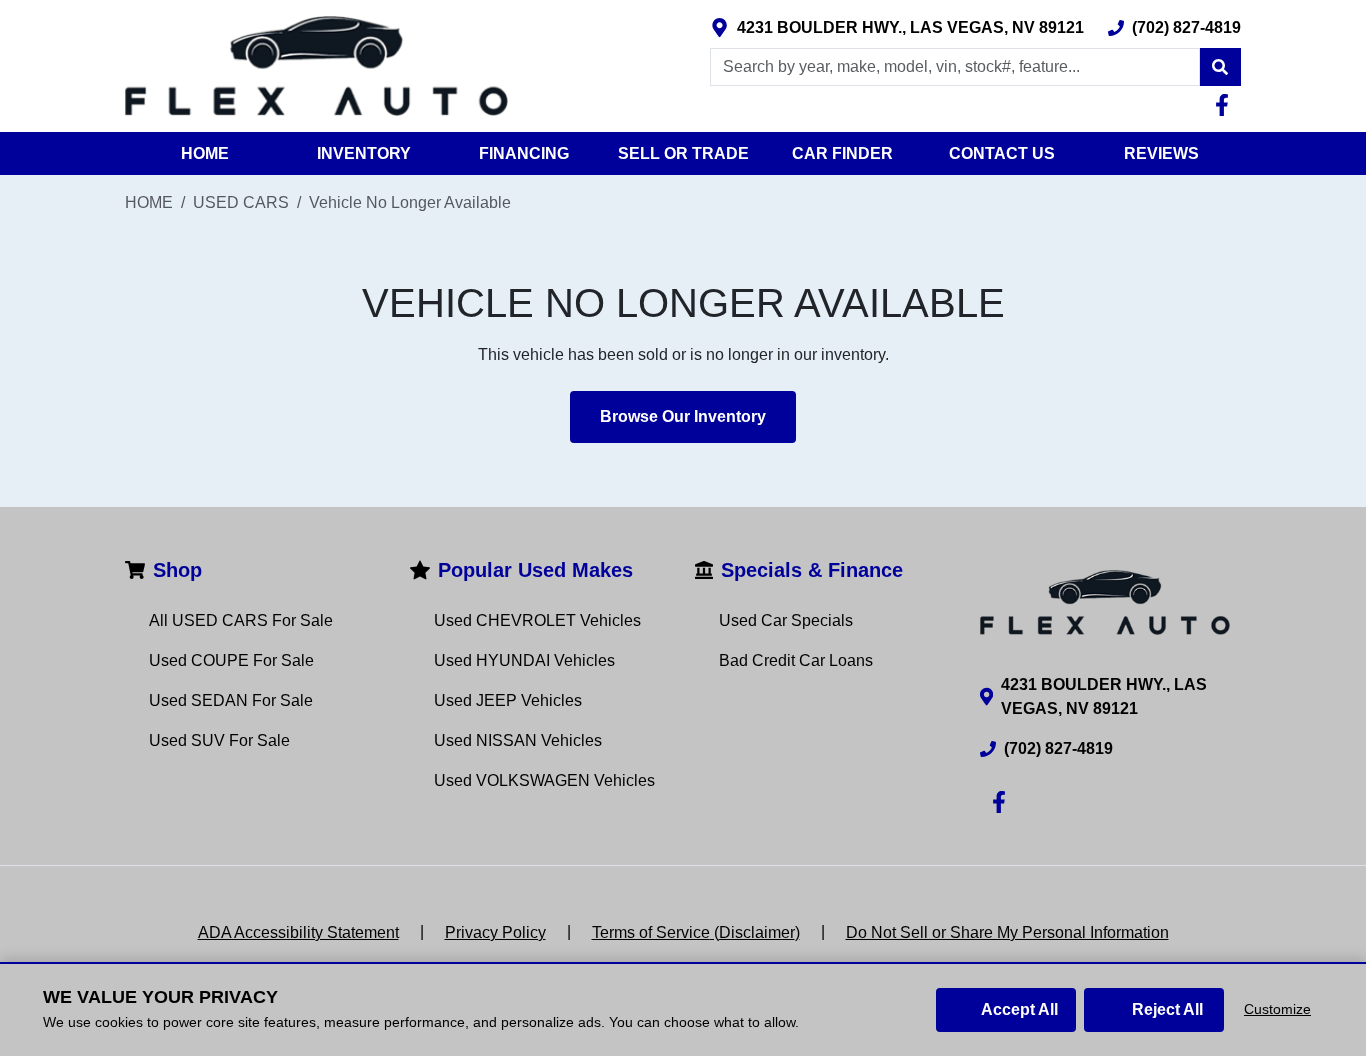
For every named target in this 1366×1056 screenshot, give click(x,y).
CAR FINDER (842, 153)
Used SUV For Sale (219, 740)
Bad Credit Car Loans (796, 660)
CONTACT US (1002, 153)
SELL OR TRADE (683, 153)
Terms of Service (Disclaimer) (696, 932)
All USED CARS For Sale (241, 620)
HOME (205, 153)
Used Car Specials (786, 620)
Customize (1277, 1009)
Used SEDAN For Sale (231, 700)
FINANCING (524, 153)
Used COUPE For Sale (231, 660)
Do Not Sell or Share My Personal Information (1007, 932)
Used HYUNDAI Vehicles (524, 660)
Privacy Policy (495, 932)
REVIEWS (1161, 153)
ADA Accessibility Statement (298, 932)
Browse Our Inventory (683, 416)
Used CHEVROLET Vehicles (537, 620)
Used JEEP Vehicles (508, 700)
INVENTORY (364, 153)
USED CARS (241, 202)
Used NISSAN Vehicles (518, 740)
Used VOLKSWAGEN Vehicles (544, 780)
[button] (1220, 67)
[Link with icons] (1226, 105)
